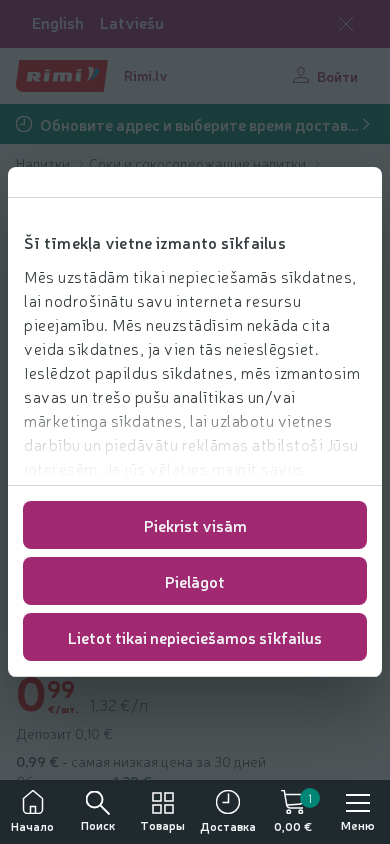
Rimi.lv (146, 75)
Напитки (44, 163)
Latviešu (132, 22)
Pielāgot (195, 581)
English (58, 22)
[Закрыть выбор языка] (346, 24)
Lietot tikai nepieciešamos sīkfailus (195, 637)
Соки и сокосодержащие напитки (199, 163)
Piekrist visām (195, 525)
